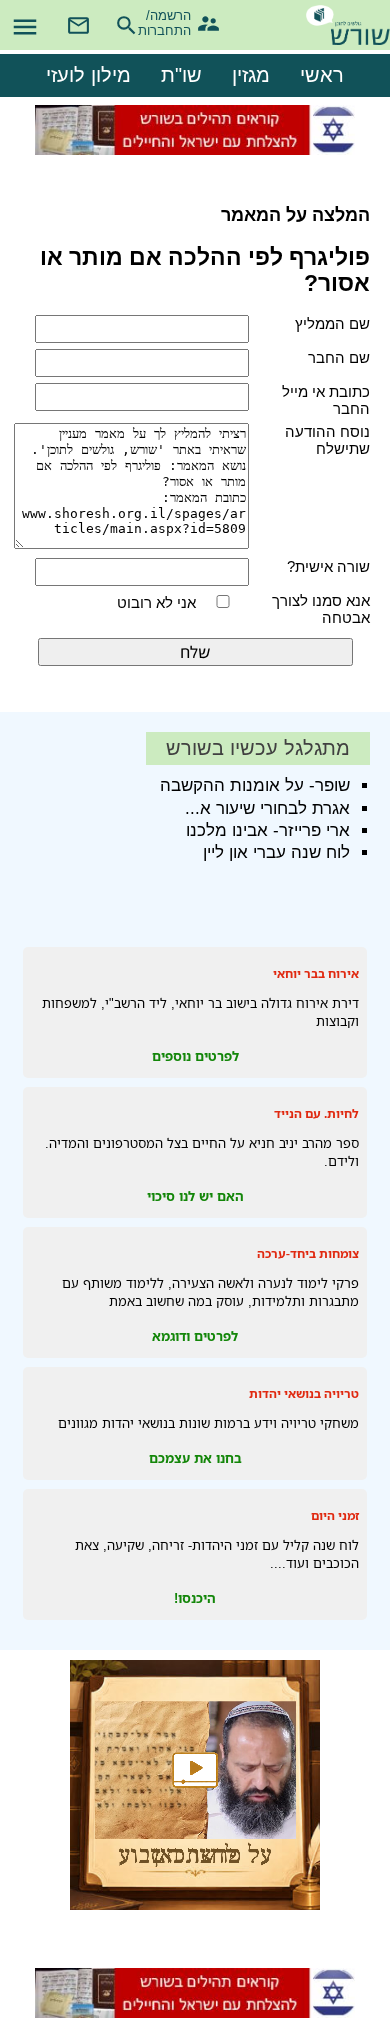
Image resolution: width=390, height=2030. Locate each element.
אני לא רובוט (156, 602)
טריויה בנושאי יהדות (304, 1393)
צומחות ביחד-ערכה (308, 1253)
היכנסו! (195, 1598)
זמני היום (335, 1515)
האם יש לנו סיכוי (195, 1196)
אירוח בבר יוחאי (316, 973)
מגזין (251, 75)
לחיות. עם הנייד (316, 1113)
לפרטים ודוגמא (195, 1336)
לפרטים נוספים (195, 1056)
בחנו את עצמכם (195, 1458)
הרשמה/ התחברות (173, 20)
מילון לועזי (88, 75)
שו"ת (181, 75)
